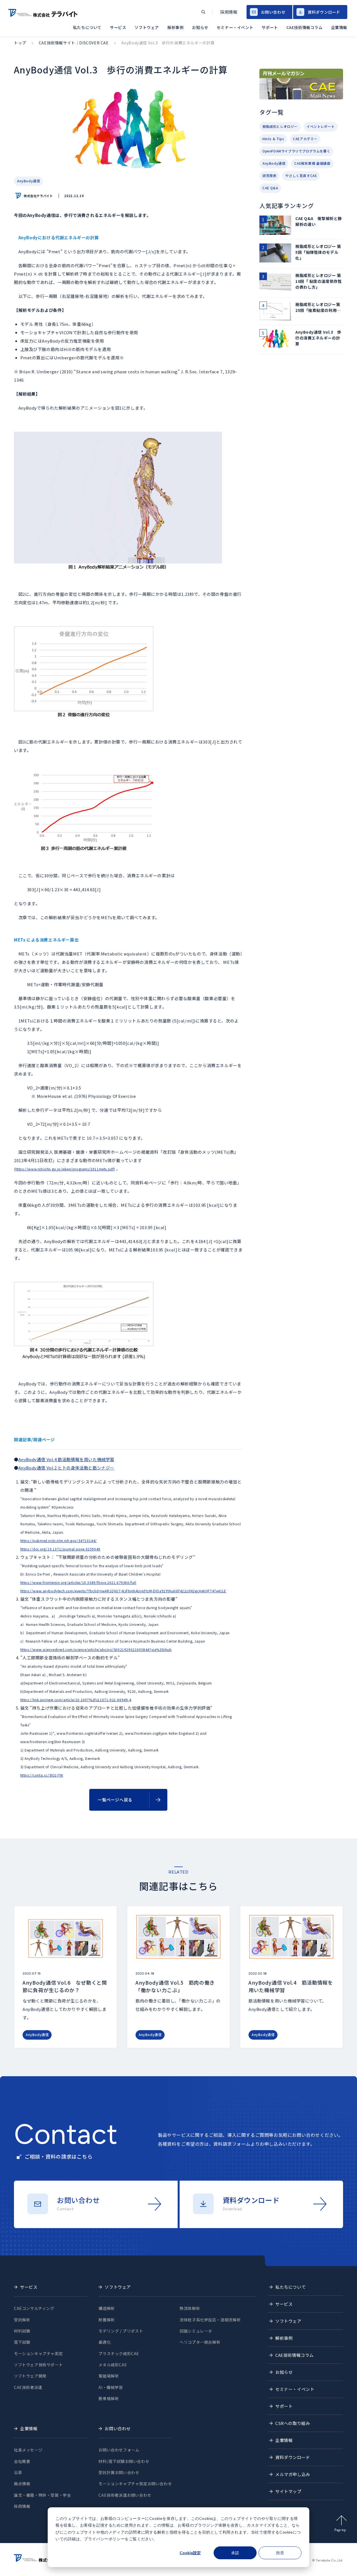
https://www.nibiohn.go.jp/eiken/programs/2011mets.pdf (65, 1169)
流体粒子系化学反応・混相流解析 (210, 2320)
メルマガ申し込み (293, 2474)
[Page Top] (348, 2566)
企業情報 (339, 27)
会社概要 (22, 2461)
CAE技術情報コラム (305, 27)
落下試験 (22, 2342)
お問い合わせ (273, 12)
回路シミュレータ (196, 2331)
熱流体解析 (190, 2308)
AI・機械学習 (111, 2387)
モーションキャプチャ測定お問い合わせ (135, 2484)
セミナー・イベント (235, 27)
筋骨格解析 (109, 2398)
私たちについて (87, 27)
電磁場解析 (109, 2376)
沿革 (18, 2472)
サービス (118, 27)
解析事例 (175, 27)
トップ (20, 43)
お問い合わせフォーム (119, 2450)
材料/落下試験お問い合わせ (124, 2461)
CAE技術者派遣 (28, 2387)
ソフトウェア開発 (30, 2376)
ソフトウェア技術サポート (38, 2365)
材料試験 (22, 2331)
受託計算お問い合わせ (119, 2472)
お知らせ (200, 27)
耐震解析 (107, 2320)
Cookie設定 (190, 2553)
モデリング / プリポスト (121, 2331)
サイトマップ (288, 2491)
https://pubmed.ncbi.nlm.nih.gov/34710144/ (59, 1541)
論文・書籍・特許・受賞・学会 (42, 2495)
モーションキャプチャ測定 (38, 2353)
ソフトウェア (147, 27)
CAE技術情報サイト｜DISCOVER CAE (74, 43)
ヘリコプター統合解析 (200, 2342)
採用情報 (229, 12)
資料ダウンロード (324, 12)
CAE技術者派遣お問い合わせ (125, 2495)
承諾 (235, 2553)
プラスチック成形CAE (119, 2353)
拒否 (280, 2553)
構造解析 (107, 2308)
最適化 (105, 2342)
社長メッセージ (28, 2450)
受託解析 (22, 2320)
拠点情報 (22, 2484)
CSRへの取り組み (293, 2423)
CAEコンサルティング (34, 2308)
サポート (270, 27)
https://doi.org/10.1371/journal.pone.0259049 (60, 1549)
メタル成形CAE (113, 2365)
